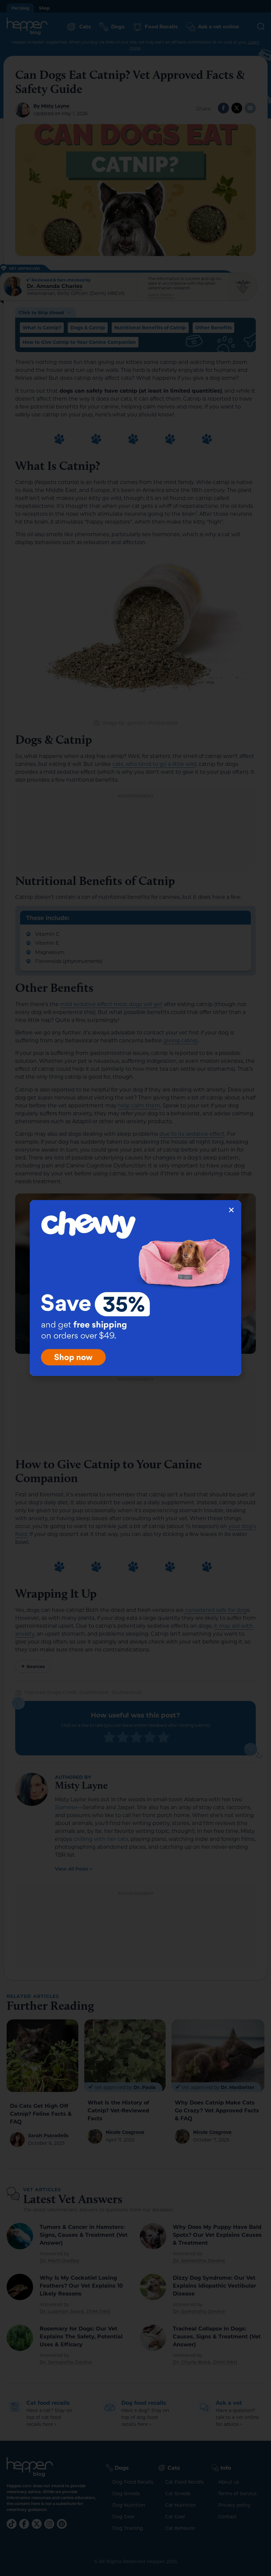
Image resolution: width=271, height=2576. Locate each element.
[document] (135, 1288)
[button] (231, 1210)
